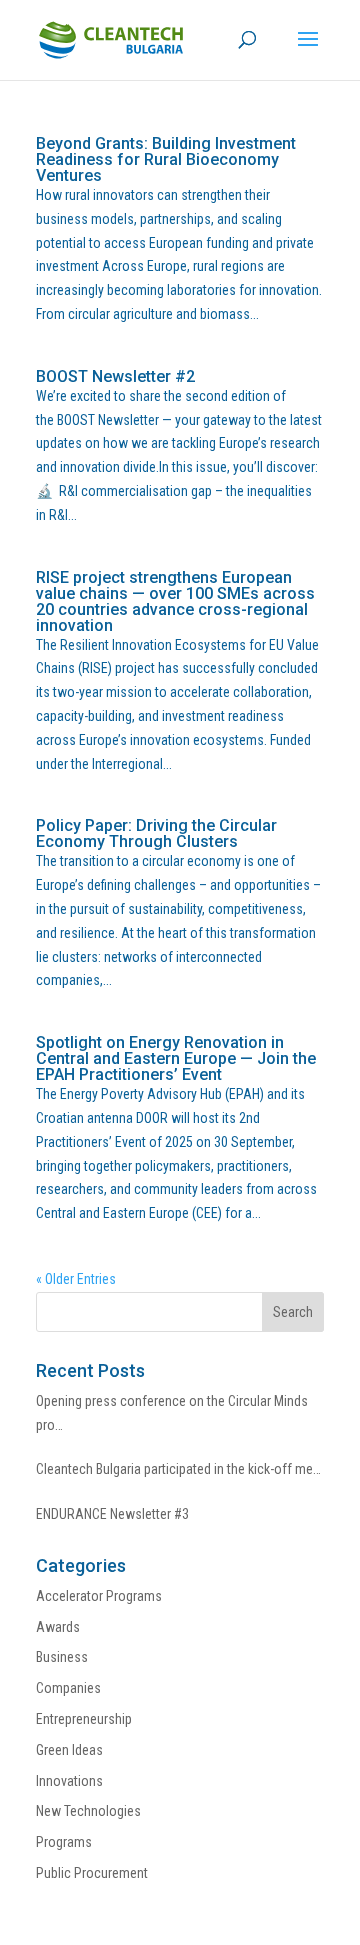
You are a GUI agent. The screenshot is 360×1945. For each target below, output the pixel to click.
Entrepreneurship (84, 1719)
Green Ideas (69, 1750)
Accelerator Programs (99, 1596)
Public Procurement (92, 1873)
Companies (68, 1688)
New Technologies (88, 1811)
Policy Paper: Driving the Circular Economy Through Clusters (156, 833)
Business (62, 1657)
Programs (64, 1842)
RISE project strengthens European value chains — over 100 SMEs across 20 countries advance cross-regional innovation (175, 601)
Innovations (69, 1781)
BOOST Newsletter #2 (115, 376)
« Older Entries (76, 1279)
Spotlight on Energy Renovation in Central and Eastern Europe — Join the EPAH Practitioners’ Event (176, 1058)
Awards (58, 1627)
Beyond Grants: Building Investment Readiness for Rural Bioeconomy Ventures (166, 159)
